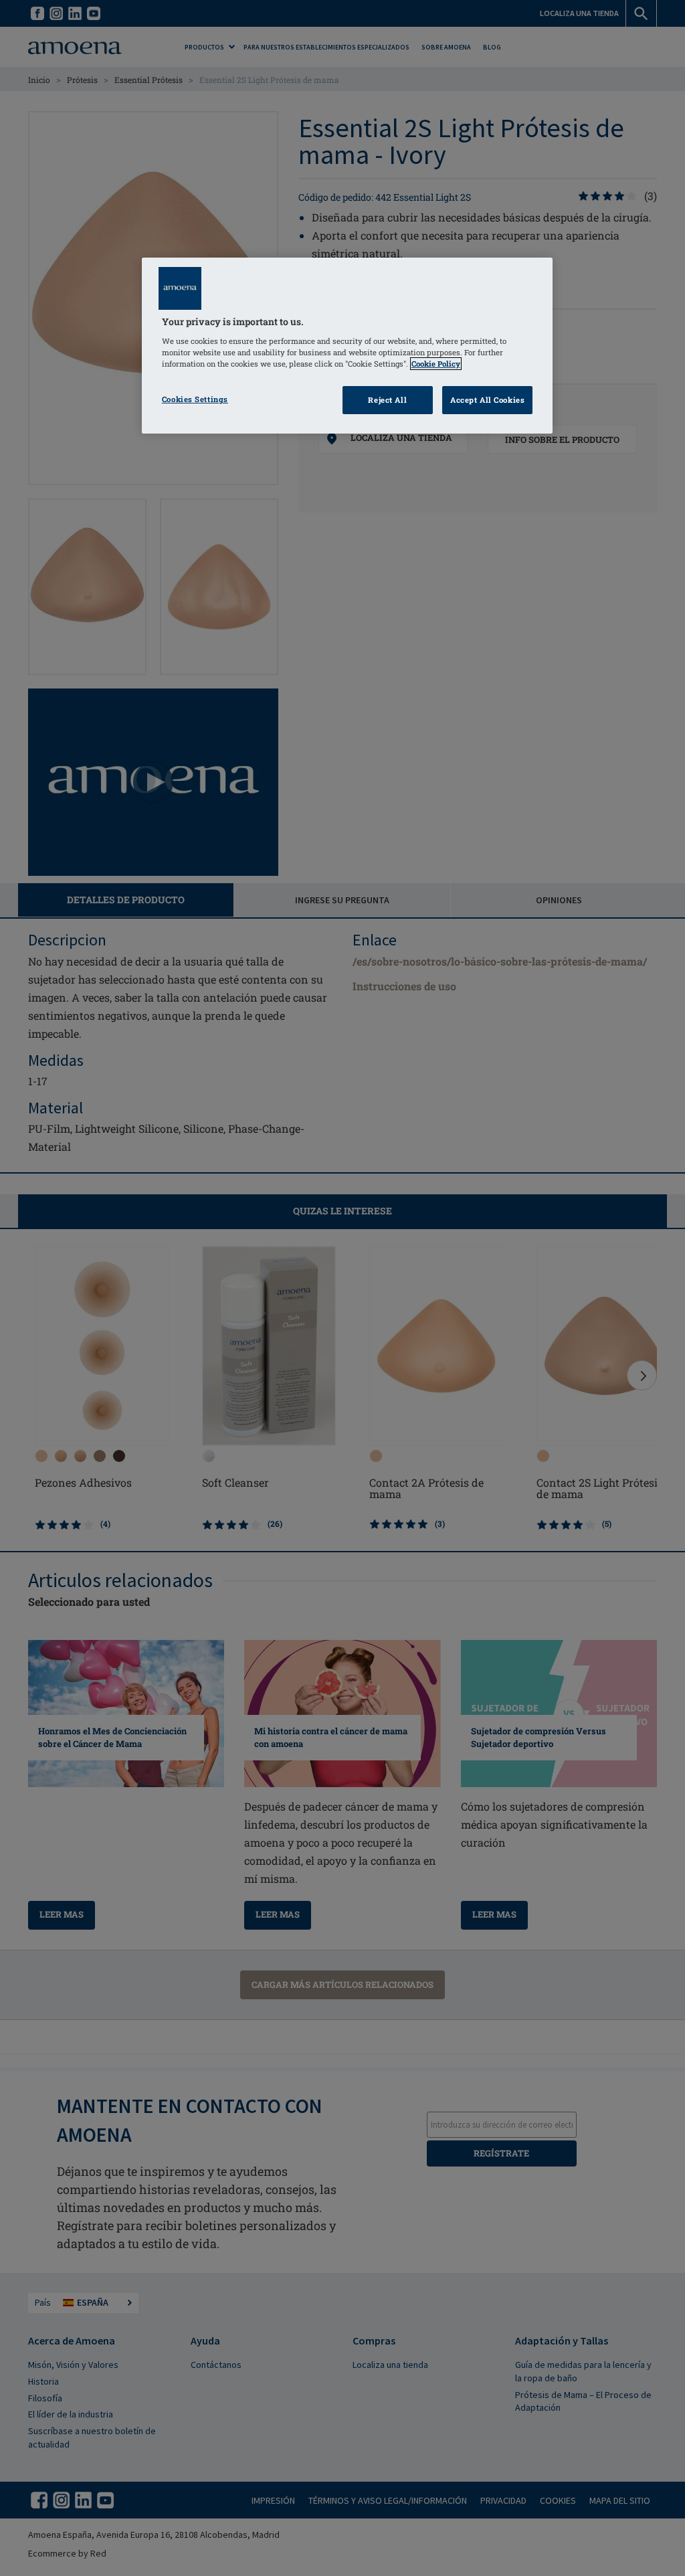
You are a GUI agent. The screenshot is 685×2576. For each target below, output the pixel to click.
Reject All (387, 400)
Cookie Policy (436, 364)
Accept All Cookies (487, 400)
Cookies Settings (195, 399)
